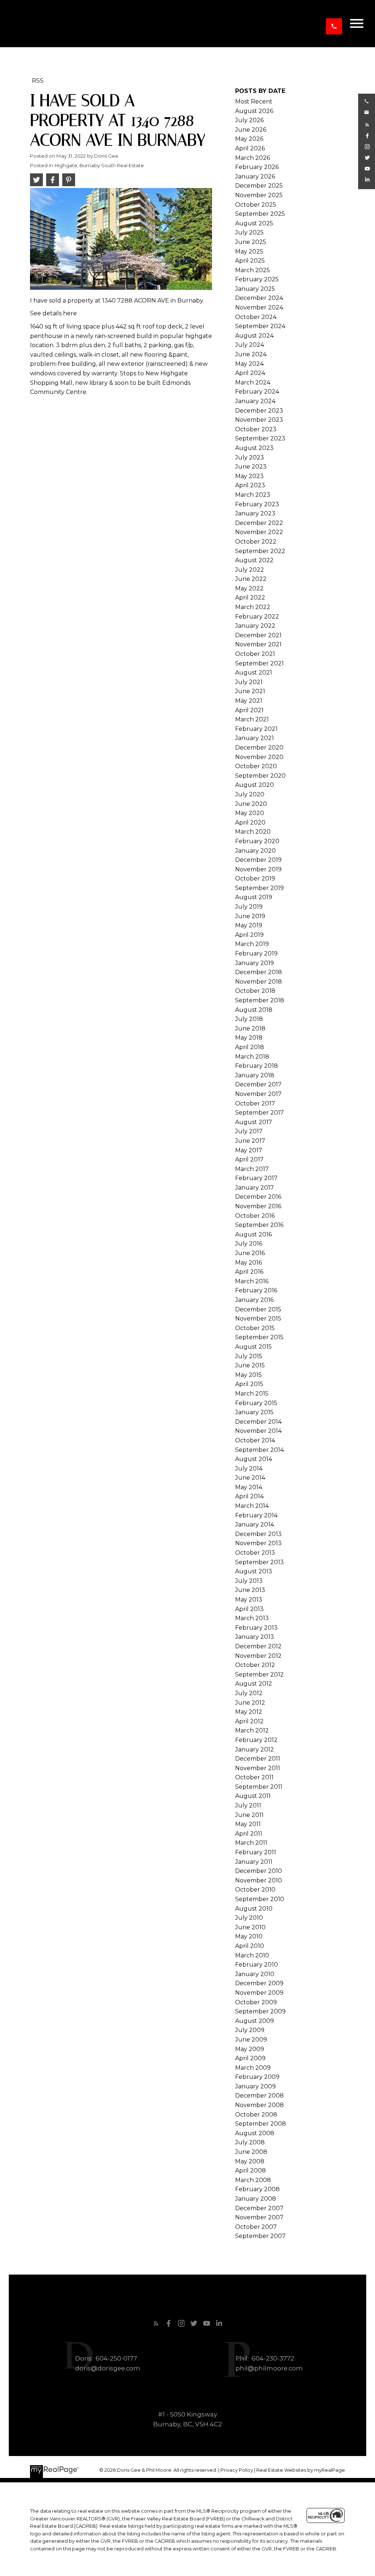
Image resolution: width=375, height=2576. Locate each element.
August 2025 (254, 223)
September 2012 (259, 1674)
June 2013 (250, 1590)
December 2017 (258, 1084)
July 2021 (249, 682)
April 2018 (250, 1047)
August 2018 (254, 1010)
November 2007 (259, 2217)
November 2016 (258, 1206)
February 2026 (257, 167)
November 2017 (258, 1094)
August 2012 (254, 1684)
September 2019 (259, 888)
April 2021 (249, 710)
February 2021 (256, 729)
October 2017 (255, 1103)
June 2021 (250, 691)
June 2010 (250, 1927)
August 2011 (253, 1796)
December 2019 (258, 860)
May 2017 (249, 1150)
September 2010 (260, 1899)
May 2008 (250, 2161)
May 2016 (248, 1263)
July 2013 (249, 1581)
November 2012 (258, 1656)
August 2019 (254, 897)
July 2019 (249, 907)
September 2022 (260, 551)
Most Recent (254, 102)
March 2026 (253, 158)
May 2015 (248, 1375)
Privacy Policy (237, 2470)
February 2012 (256, 1740)
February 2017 (256, 1178)
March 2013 (252, 1618)
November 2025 (259, 195)
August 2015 (253, 1347)
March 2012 (252, 1730)
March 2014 (252, 1506)
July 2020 (250, 794)
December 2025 (259, 186)
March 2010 (252, 1955)
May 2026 (249, 139)
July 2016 (249, 1244)
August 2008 (255, 2133)
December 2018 (259, 972)
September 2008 (261, 2124)
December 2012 (258, 1646)
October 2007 (256, 2227)
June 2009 (251, 2040)
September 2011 (259, 1787)
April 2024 (250, 373)
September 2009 (260, 2011)
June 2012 (250, 1703)
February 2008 (257, 2189)
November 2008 (259, 2105)
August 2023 (254, 448)
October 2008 (256, 2115)
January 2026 (255, 177)
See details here (53, 313)
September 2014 (259, 1450)
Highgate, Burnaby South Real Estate (99, 165)
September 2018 (260, 1000)
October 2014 (255, 1440)
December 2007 (259, 2208)
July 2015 (249, 1356)
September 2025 (260, 214)
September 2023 (260, 438)
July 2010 (249, 1918)
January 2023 (255, 513)
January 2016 (254, 1300)
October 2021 (255, 654)
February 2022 (257, 617)
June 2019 (250, 916)
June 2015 (250, 1365)
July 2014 (249, 1469)
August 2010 (254, 1909)
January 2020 (255, 851)
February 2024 (257, 392)
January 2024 (255, 401)
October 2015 (255, 1328)
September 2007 (260, 2236)
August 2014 (254, 1459)
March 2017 (252, 1169)
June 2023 (251, 467)
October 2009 (256, 2002)
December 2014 (258, 1422)
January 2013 (255, 1637)
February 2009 (257, 2077)
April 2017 (249, 1159)
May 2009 (250, 2049)
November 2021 (258, 644)
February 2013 (256, 1628)
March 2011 (251, 1843)
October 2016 (255, 1216)
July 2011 (248, 1805)
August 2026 (254, 111)
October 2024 (256, 317)
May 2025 (249, 251)
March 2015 (252, 1394)
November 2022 (259, 532)
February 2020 (257, 841)
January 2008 (256, 2199)
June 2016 (250, 1253)
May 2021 (249, 701)
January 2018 (255, 1075)
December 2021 (258, 635)
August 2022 (254, 560)
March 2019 (252, 944)
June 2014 (250, 1478)
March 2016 (252, 1281)
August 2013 (254, 1571)
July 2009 (250, 2030)
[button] (334, 26)
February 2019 (256, 953)
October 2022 (256, 542)
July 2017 (249, 1131)
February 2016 (256, 1290)
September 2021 (259, 663)
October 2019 (255, 878)
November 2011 (258, 1768)
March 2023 (253, 495)
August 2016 (253, 1234)
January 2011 (254, 1862)
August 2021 (254, 673)
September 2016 (259, 1225)
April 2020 (250, 823)
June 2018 (250, 1028)
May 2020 (250, 813)
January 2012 (255, 1749)
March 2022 (253, 607)
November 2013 (258, 1543)
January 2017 (255, 1188)
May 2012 (249, 1712)
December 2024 (259, 298)
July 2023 (250, 457)
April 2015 (249, 1384)
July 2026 (249, 120)
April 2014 (249, 1496)
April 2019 (249, 935)
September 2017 (259, 1113)
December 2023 (259, 411)
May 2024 (249, 364)
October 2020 (256, 766)
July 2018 (249, 1019)
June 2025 (251, 242)
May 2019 (249, 925)
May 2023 (249, 476)
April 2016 (249, 1272)
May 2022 (249, 588)
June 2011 (249, 1815)
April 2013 (249, 1609)
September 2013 (259, 1562)
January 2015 (254, 1412)
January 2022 (255, 626)
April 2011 (249, 1834)
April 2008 (250, 2171)
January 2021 (255, 738)
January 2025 (255, 289)
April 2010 (250, 1946)
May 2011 (248, 1824)
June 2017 (250, 1141)
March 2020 (253, 832)
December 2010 (259, 1871)
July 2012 (249, 1693)
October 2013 (255, 1553)
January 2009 (255, 2086)
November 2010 (259, 1880)
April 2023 (250, 485)
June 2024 (251, 354)
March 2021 (252, 719)
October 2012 (255, 1665)
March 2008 (253, 2180)
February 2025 (257, 279)
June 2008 (251, 2152)
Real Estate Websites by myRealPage (301, 2470)
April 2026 (250, 148)
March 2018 (252, 1057)
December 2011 (258, 1759)
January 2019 (255, 963)
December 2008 (259, 2096)
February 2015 (256, 1403)
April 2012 (249, 1721)
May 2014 (249, 1487)
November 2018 (259, 982)
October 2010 (255, 1890)
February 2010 (257, 1965)
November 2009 (259, 1993)
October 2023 (256, 429)
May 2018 (249, 1038)
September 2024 (260, 326)
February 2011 (256, 1852)
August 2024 (254, 336)
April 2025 (250, 261)
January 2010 (255, 1974)
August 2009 (255, 2021)
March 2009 (253, 2068)
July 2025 (249, 232)
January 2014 (255, 1524)
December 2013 (258, 1534)
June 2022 (251, 579)
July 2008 (250, 2142)
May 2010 (249, 1936)
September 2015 (259, 1337)
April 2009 (250, 2058)
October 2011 (254, 1777)
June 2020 (251, 804)
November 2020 (259, 757)
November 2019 (258, 869)
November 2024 (259, 307)
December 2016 (258, 1197)
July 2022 (250, 570)
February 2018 (257, 1066)
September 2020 (260, 776)
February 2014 (256, 1515)
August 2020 (255, 785)
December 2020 (259, 748)
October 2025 (256, 205)
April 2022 (250, 598)
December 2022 (259, 523)
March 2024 (253, 382)
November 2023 (259, 420)
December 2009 (259, 1983)
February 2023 (257, 504)
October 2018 (255, 991)
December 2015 (258, 1309)
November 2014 (258, 1431)
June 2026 (251, 130)
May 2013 (249, 1599)
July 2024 (250, 345)
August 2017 (254, 1122)
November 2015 (258, 1319)
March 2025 (253, 270)
